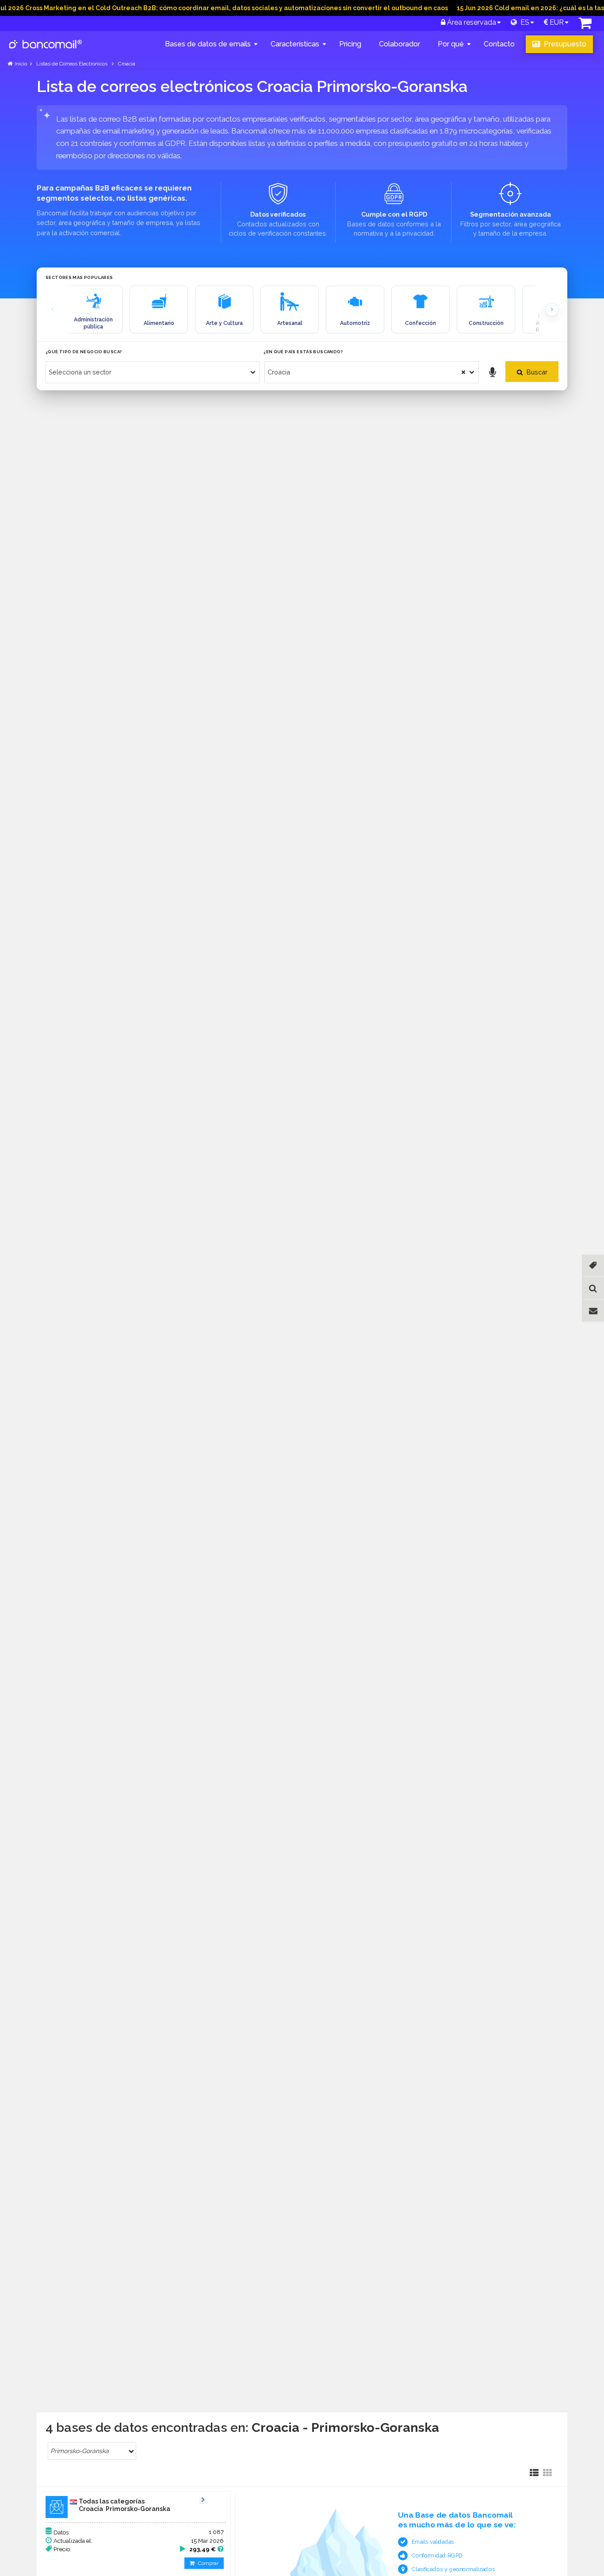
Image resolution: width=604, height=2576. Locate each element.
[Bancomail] (46, 51)
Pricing (350, 44)
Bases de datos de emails (208, 44)
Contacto (499, 44)
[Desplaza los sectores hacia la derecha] (552, 309)
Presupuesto (564, 44)
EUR (556, 22)
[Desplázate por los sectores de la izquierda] (52, 309)
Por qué (451, 44)
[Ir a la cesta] (585, 25)
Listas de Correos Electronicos (72, 64)
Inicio (21, 64)
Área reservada (471, 22)
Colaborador (399, 44)
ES (523, 22)
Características (295, 44)
